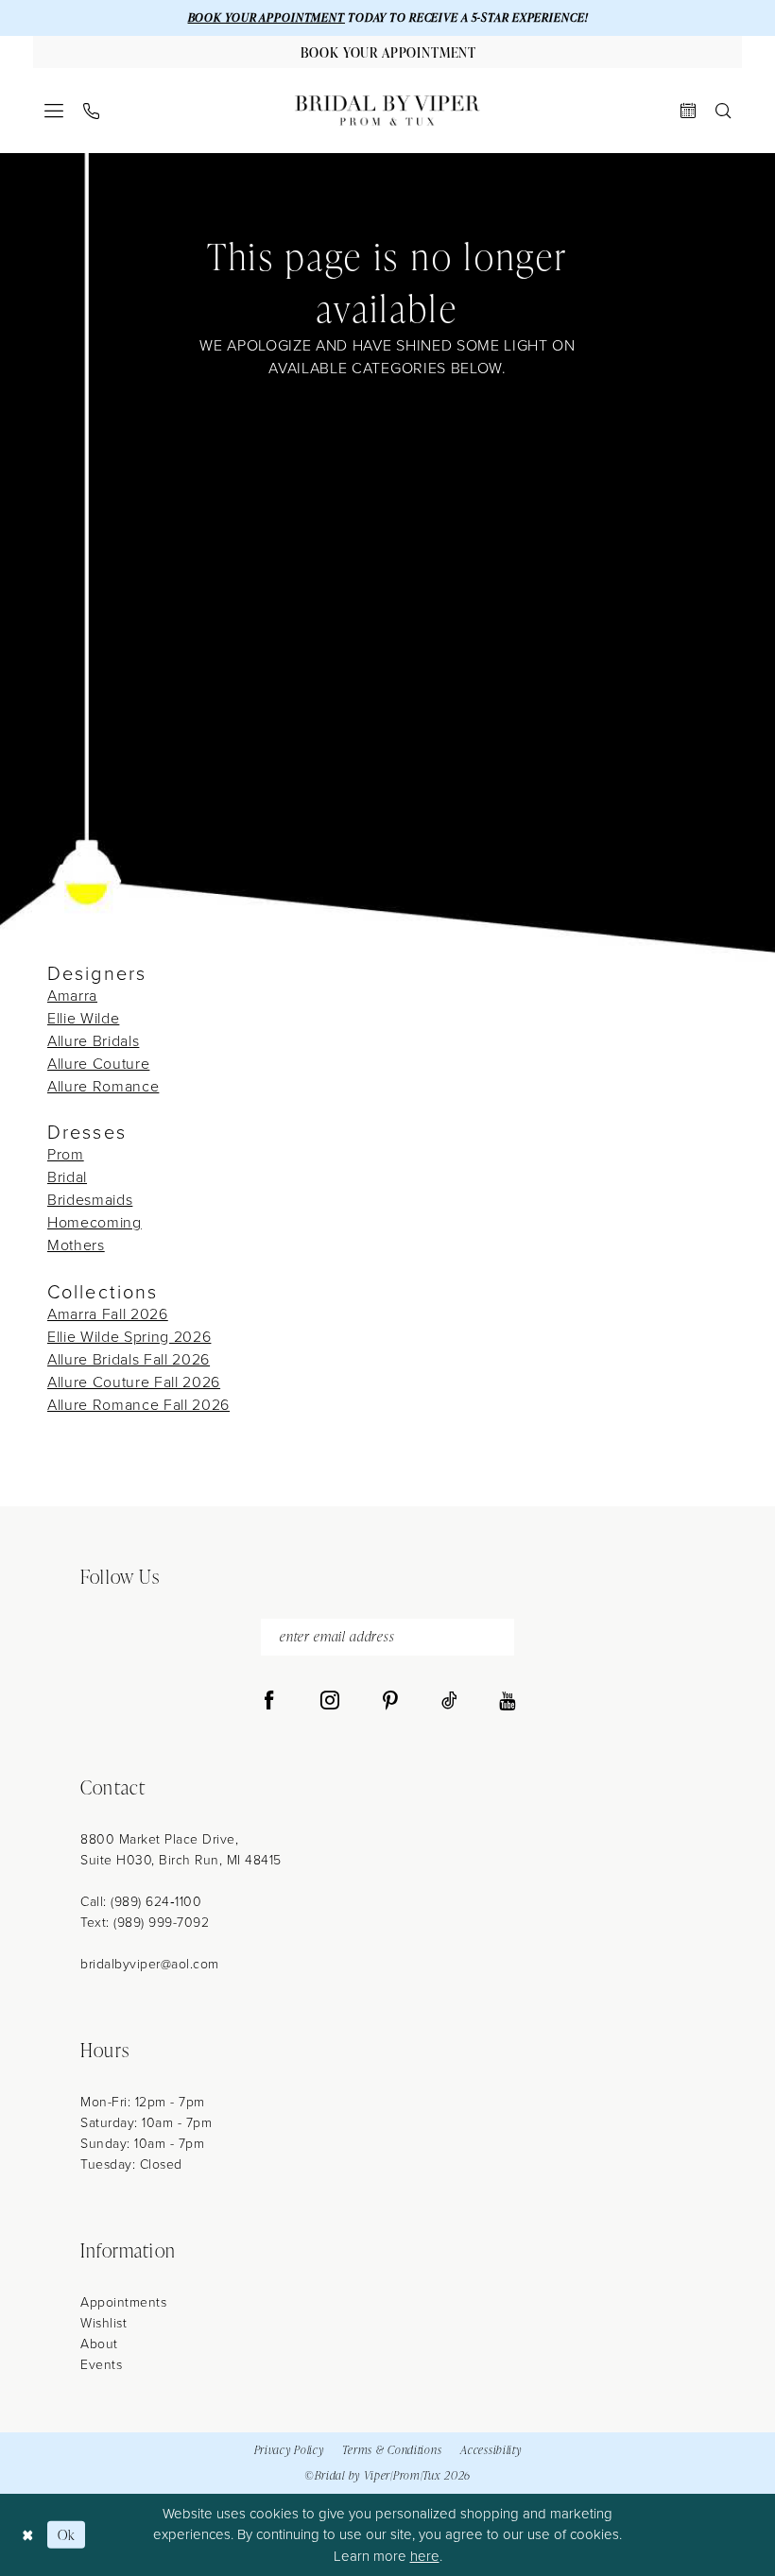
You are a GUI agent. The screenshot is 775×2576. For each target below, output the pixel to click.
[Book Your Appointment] (689, 111)
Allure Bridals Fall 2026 (129, 1359)
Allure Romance (103, 1086)
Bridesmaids (90, 1200)
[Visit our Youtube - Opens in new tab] (507, 1701)
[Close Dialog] (28, 2535)
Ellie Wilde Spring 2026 (129, 1337)
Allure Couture (98, 1064)
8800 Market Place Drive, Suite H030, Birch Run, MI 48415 (181, 1850)
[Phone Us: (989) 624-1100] (92, 111)
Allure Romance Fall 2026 (138, 1405)
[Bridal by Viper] (387, 111)
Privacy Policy (289, 2450)
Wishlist (103, 2323)
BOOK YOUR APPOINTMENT (267, 17)
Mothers (76, 1245)
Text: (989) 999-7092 (145, 1923)
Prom (66, 1154)
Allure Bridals (93, 1041)
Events (101, 2365)
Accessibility (491, 2450)
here (425, 2556)
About (99, 2344)
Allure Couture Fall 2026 (134, 1382)
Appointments (123, 2302)
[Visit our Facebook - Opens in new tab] (269, 1701)
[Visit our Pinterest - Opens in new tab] (390, 1701)
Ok (67, 2535)
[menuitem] (54, 111)
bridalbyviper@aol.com (150, 1964)
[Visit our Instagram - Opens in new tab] (330, 1701)
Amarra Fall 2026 (108, 1314)
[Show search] (723, 111)
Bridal (67, 1177)
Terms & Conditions (392, 2450)
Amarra (72, 996)
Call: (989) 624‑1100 (141, 1902)
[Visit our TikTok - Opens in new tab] (449, 1701)
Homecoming (95, 1222)
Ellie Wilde (83, 1018)
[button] (54, 111)
